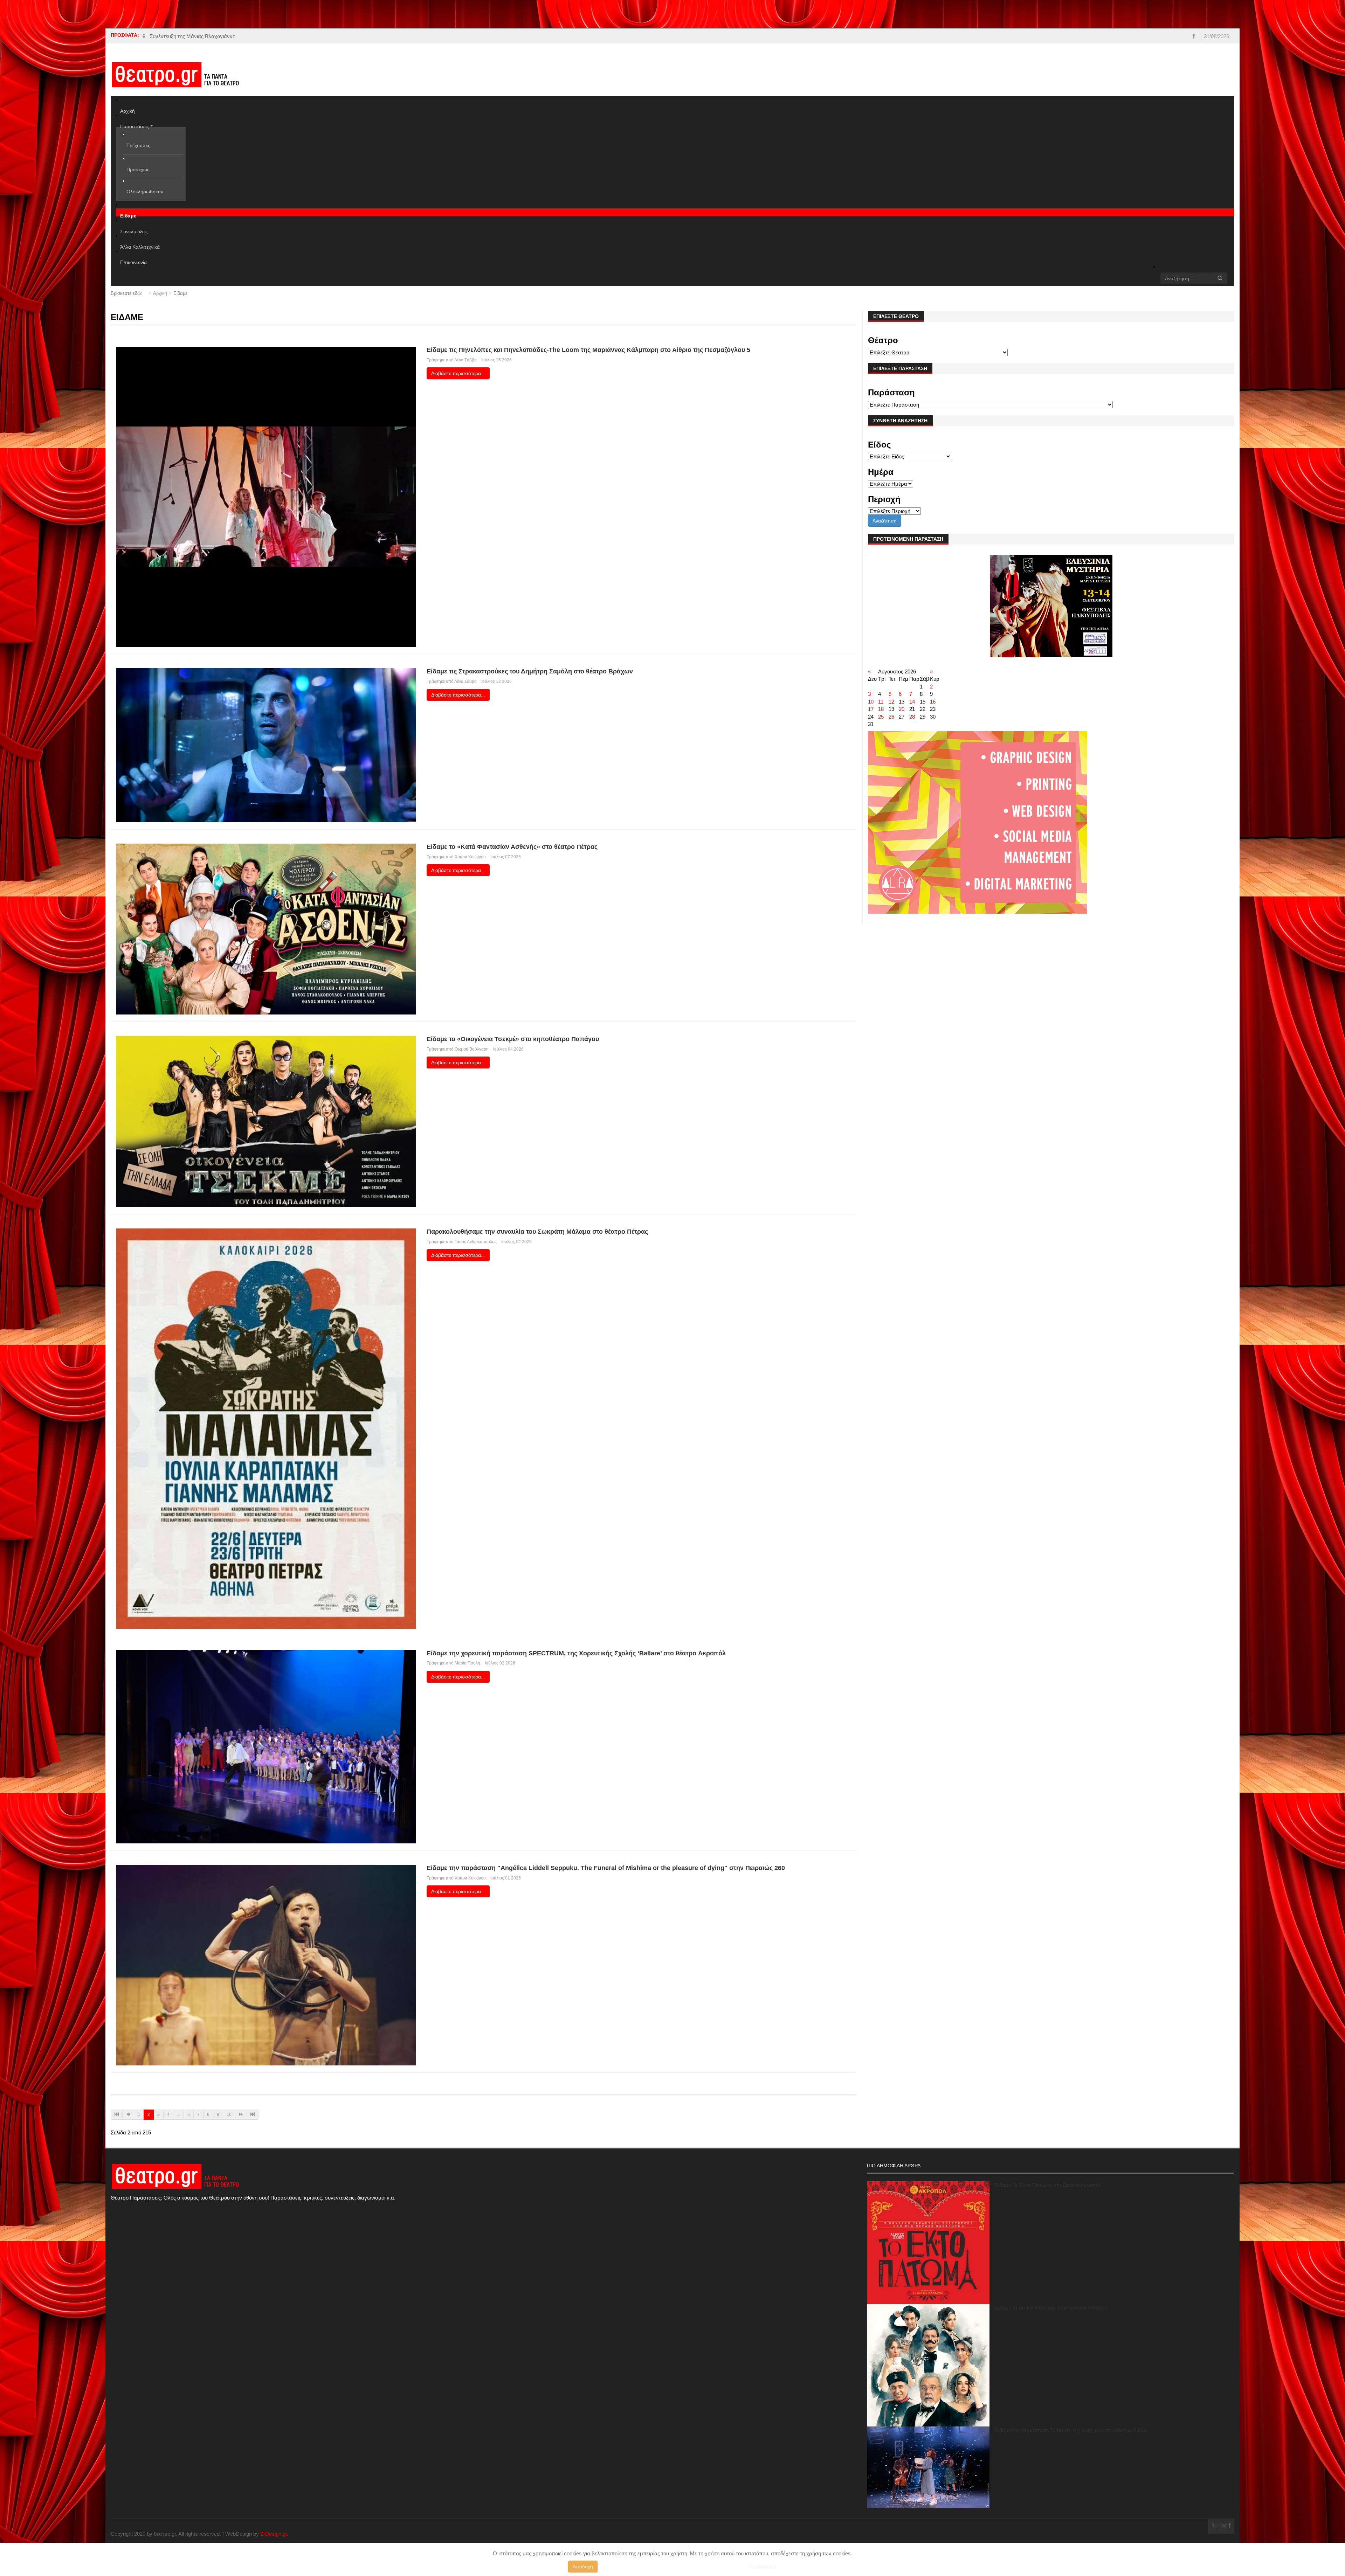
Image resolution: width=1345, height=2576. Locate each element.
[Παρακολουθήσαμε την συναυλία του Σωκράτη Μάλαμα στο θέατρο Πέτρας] (266, 1428)
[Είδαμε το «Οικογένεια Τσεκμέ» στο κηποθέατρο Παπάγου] (266, 1121)
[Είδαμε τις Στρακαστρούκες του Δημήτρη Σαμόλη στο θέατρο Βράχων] (266, 745)
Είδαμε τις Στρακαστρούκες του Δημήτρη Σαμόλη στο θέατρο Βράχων (530, 671)
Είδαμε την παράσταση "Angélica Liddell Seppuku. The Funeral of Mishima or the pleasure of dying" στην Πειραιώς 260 (606, 1868)
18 (881, 709)
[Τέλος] (253, 2115)
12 (891, 702)
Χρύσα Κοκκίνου (470, 857)
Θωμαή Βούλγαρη (472, 1049)
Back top (1220, 2526)
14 (912, 702)
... (178, 2114)
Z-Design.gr (274, 2534)
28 (912, 717)
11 (881, 702)
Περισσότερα (762, 2567)
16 (933, 702)
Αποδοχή (583, 2567)
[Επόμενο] (241, 2115)
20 (902, 709)
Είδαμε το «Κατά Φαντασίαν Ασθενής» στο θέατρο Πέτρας (512, 847)
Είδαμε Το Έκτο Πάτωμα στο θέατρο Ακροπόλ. (1049, 2185)
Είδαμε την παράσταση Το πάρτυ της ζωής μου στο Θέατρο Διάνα (1071, 2430)
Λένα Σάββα (465, 360)
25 (881, 717)
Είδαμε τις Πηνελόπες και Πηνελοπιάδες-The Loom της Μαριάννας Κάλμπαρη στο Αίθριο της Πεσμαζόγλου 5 (588, 350)
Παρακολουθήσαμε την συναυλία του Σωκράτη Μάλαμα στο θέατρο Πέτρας (537, 1232)
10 (229, 2114)
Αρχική (160, 293)
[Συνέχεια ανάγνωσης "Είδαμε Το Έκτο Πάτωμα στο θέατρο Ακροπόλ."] (928, 2243)
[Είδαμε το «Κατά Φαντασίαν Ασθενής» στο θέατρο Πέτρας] (266, 929)
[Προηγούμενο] (128, 2115)
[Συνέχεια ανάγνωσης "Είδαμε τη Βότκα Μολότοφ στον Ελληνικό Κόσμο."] (928, 2365)
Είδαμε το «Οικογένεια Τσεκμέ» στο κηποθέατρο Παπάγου (513, 1039)
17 (871, 709)
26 (891, 717)
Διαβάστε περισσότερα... (458, 373)
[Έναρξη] (117, 2115)
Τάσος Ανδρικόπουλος (476, 1242)
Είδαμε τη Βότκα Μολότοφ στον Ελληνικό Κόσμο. (1052, 2308)
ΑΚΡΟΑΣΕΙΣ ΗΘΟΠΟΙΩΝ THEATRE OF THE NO (208, 36)
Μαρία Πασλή (467, 1663)
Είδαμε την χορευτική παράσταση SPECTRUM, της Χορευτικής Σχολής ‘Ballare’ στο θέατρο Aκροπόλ (576, 1653)
